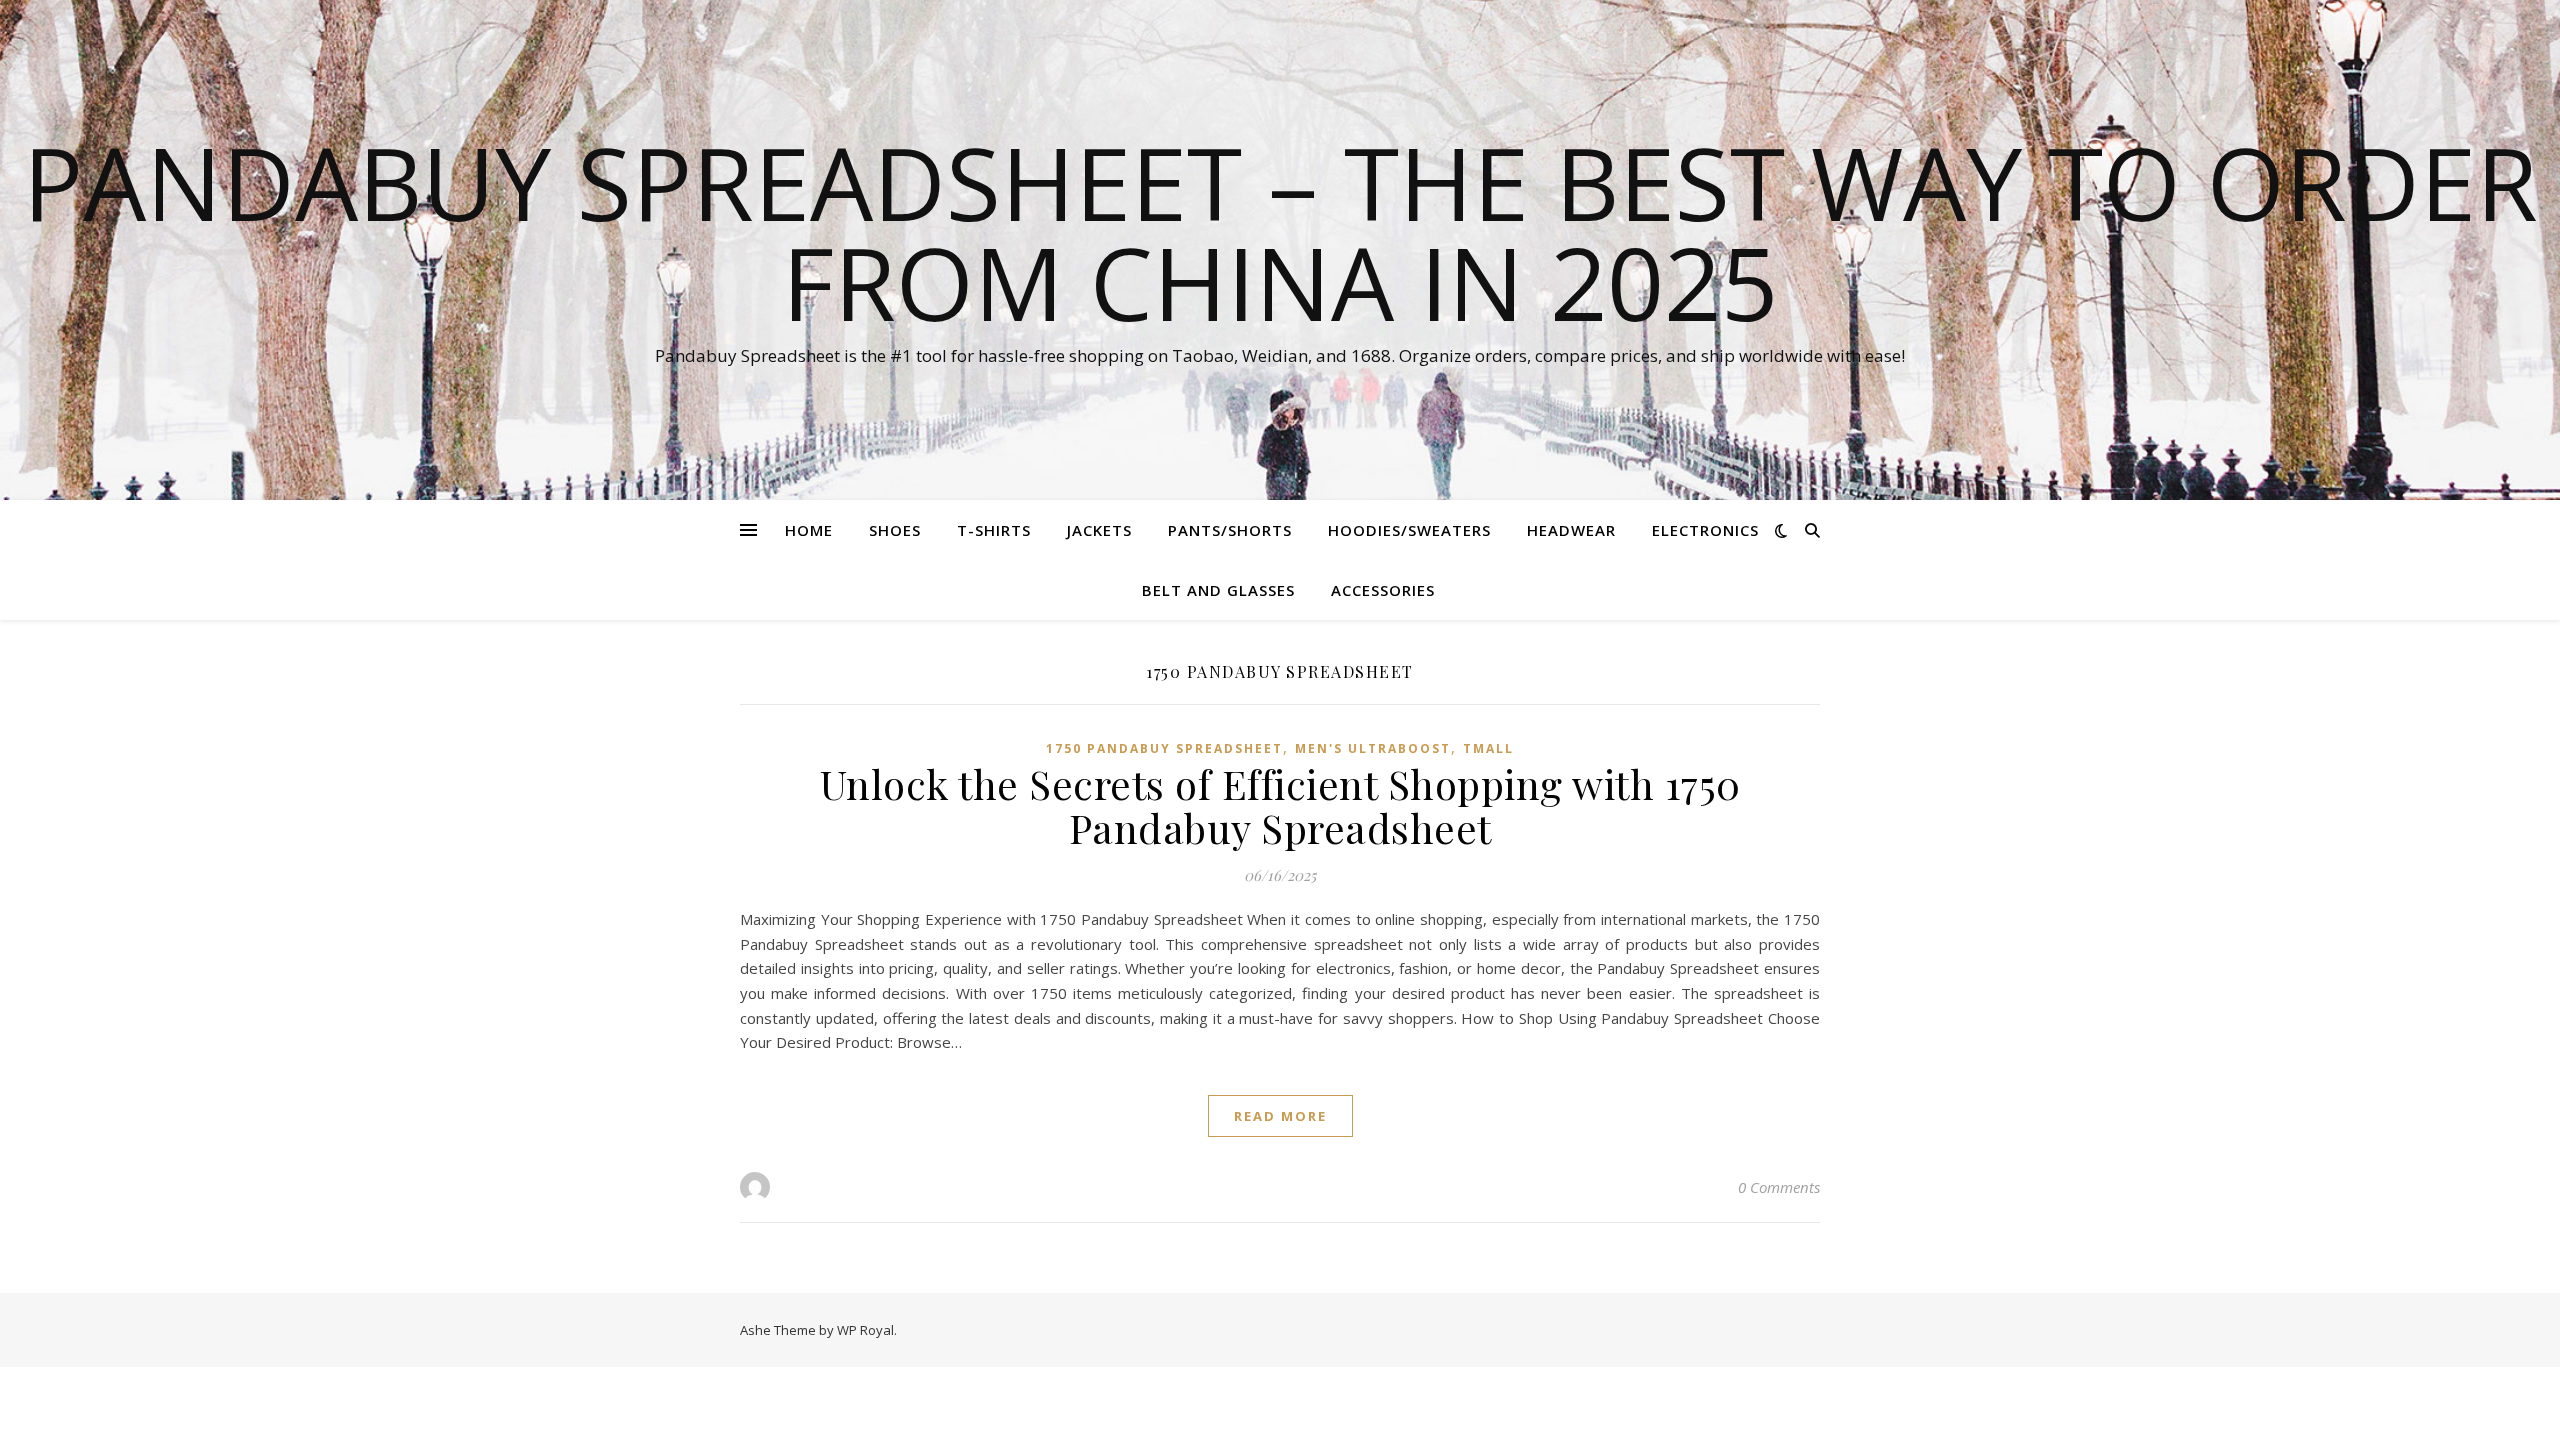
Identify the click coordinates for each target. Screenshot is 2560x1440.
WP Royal (865, 1330)
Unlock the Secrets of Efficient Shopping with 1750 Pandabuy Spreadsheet (1280, 805)
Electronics (1705, 530)
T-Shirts (994, 530)
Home (809, 530)
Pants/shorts (1230, 530)
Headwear (1571, 530)
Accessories (1383, 590)
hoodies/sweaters (1409, 530)
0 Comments (1779, 1187)
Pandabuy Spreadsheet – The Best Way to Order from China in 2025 (1280, 232)
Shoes (895, 530)
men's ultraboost (1373, 748)
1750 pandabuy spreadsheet (1164, 748)
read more (1280, 1116)
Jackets (1099, 530)
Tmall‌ (1488, 748)
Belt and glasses (1218, 590)
